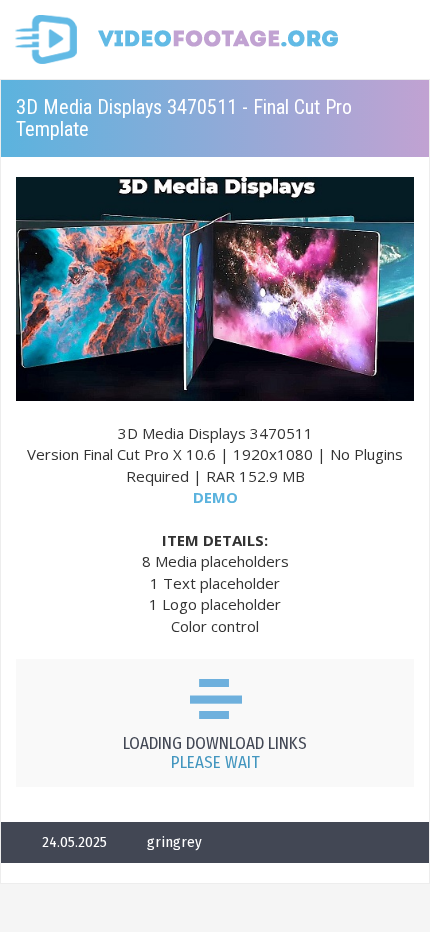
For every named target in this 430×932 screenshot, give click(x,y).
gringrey (174, 842)
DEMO (215, 497)
